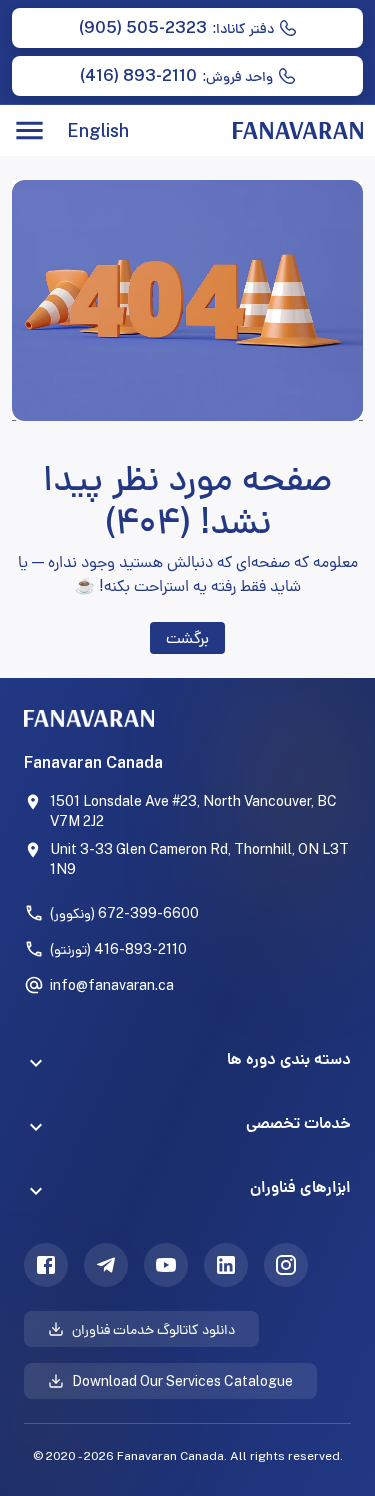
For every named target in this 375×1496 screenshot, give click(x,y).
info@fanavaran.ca (112, 985)
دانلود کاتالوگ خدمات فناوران (153, 1329)
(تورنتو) (118, 949)
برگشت (187, 637)
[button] (187, 1063)
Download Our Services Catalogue (182, 1381)
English (98, 130)
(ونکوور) (124, 913)
